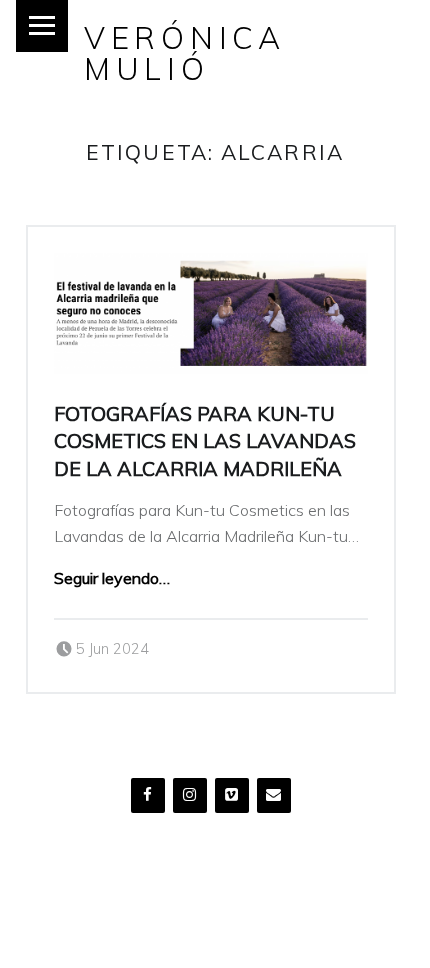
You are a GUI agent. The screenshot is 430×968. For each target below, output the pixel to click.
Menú (42, 26)
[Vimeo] (232, 795)
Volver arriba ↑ (162, 929)
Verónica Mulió (185, 52)
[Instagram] (190, 795)
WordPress (63, 929)
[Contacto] (274, 795)
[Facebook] (148, 795)
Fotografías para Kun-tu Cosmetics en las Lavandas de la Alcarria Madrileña (205, 441)
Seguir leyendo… (112, 578)
